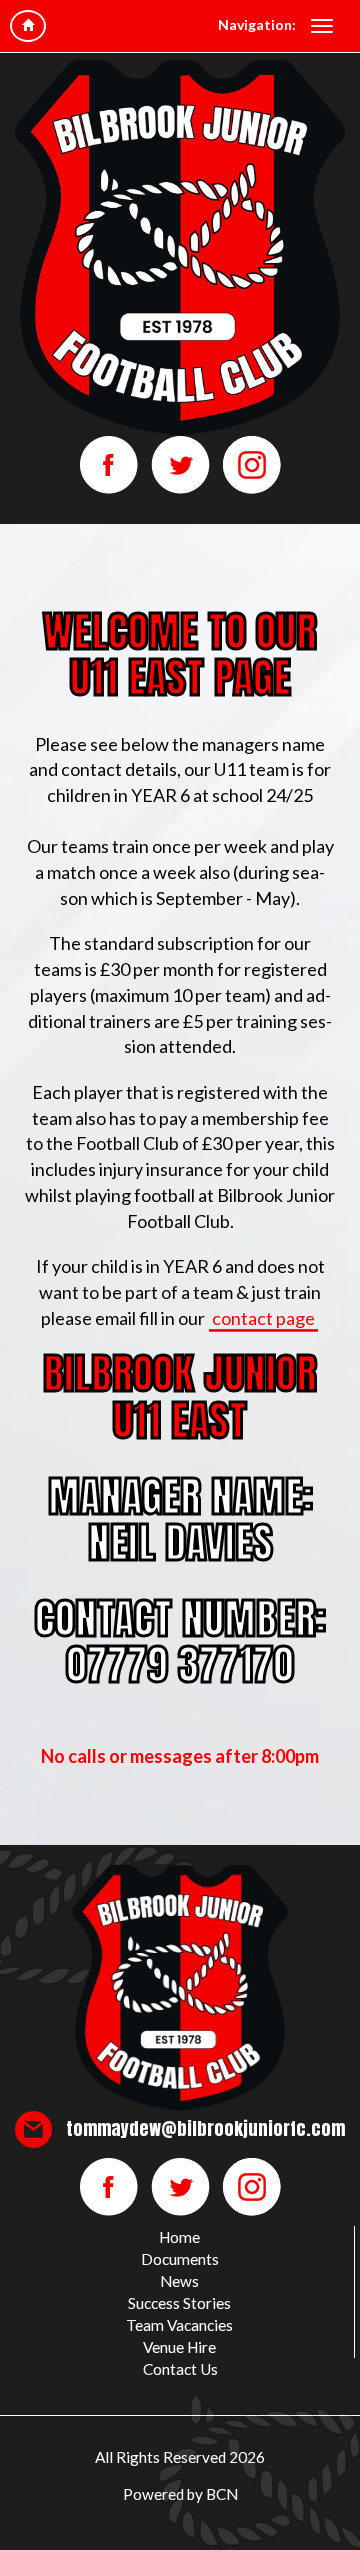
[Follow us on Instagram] (252, 463)
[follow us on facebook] (110, 463)
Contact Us (180, 2369)
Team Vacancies (179, 2325)
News (179, 2281)
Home (179, 2237)
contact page (263, 1318)
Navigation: (257, 24)
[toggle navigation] (322, 26)
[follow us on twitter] (182, 463)
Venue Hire (179, 2347)
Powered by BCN (180, 2494)
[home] (28, 26)
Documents (180, 2259)
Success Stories (179, 2303)
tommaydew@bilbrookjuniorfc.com (205, 2128)
